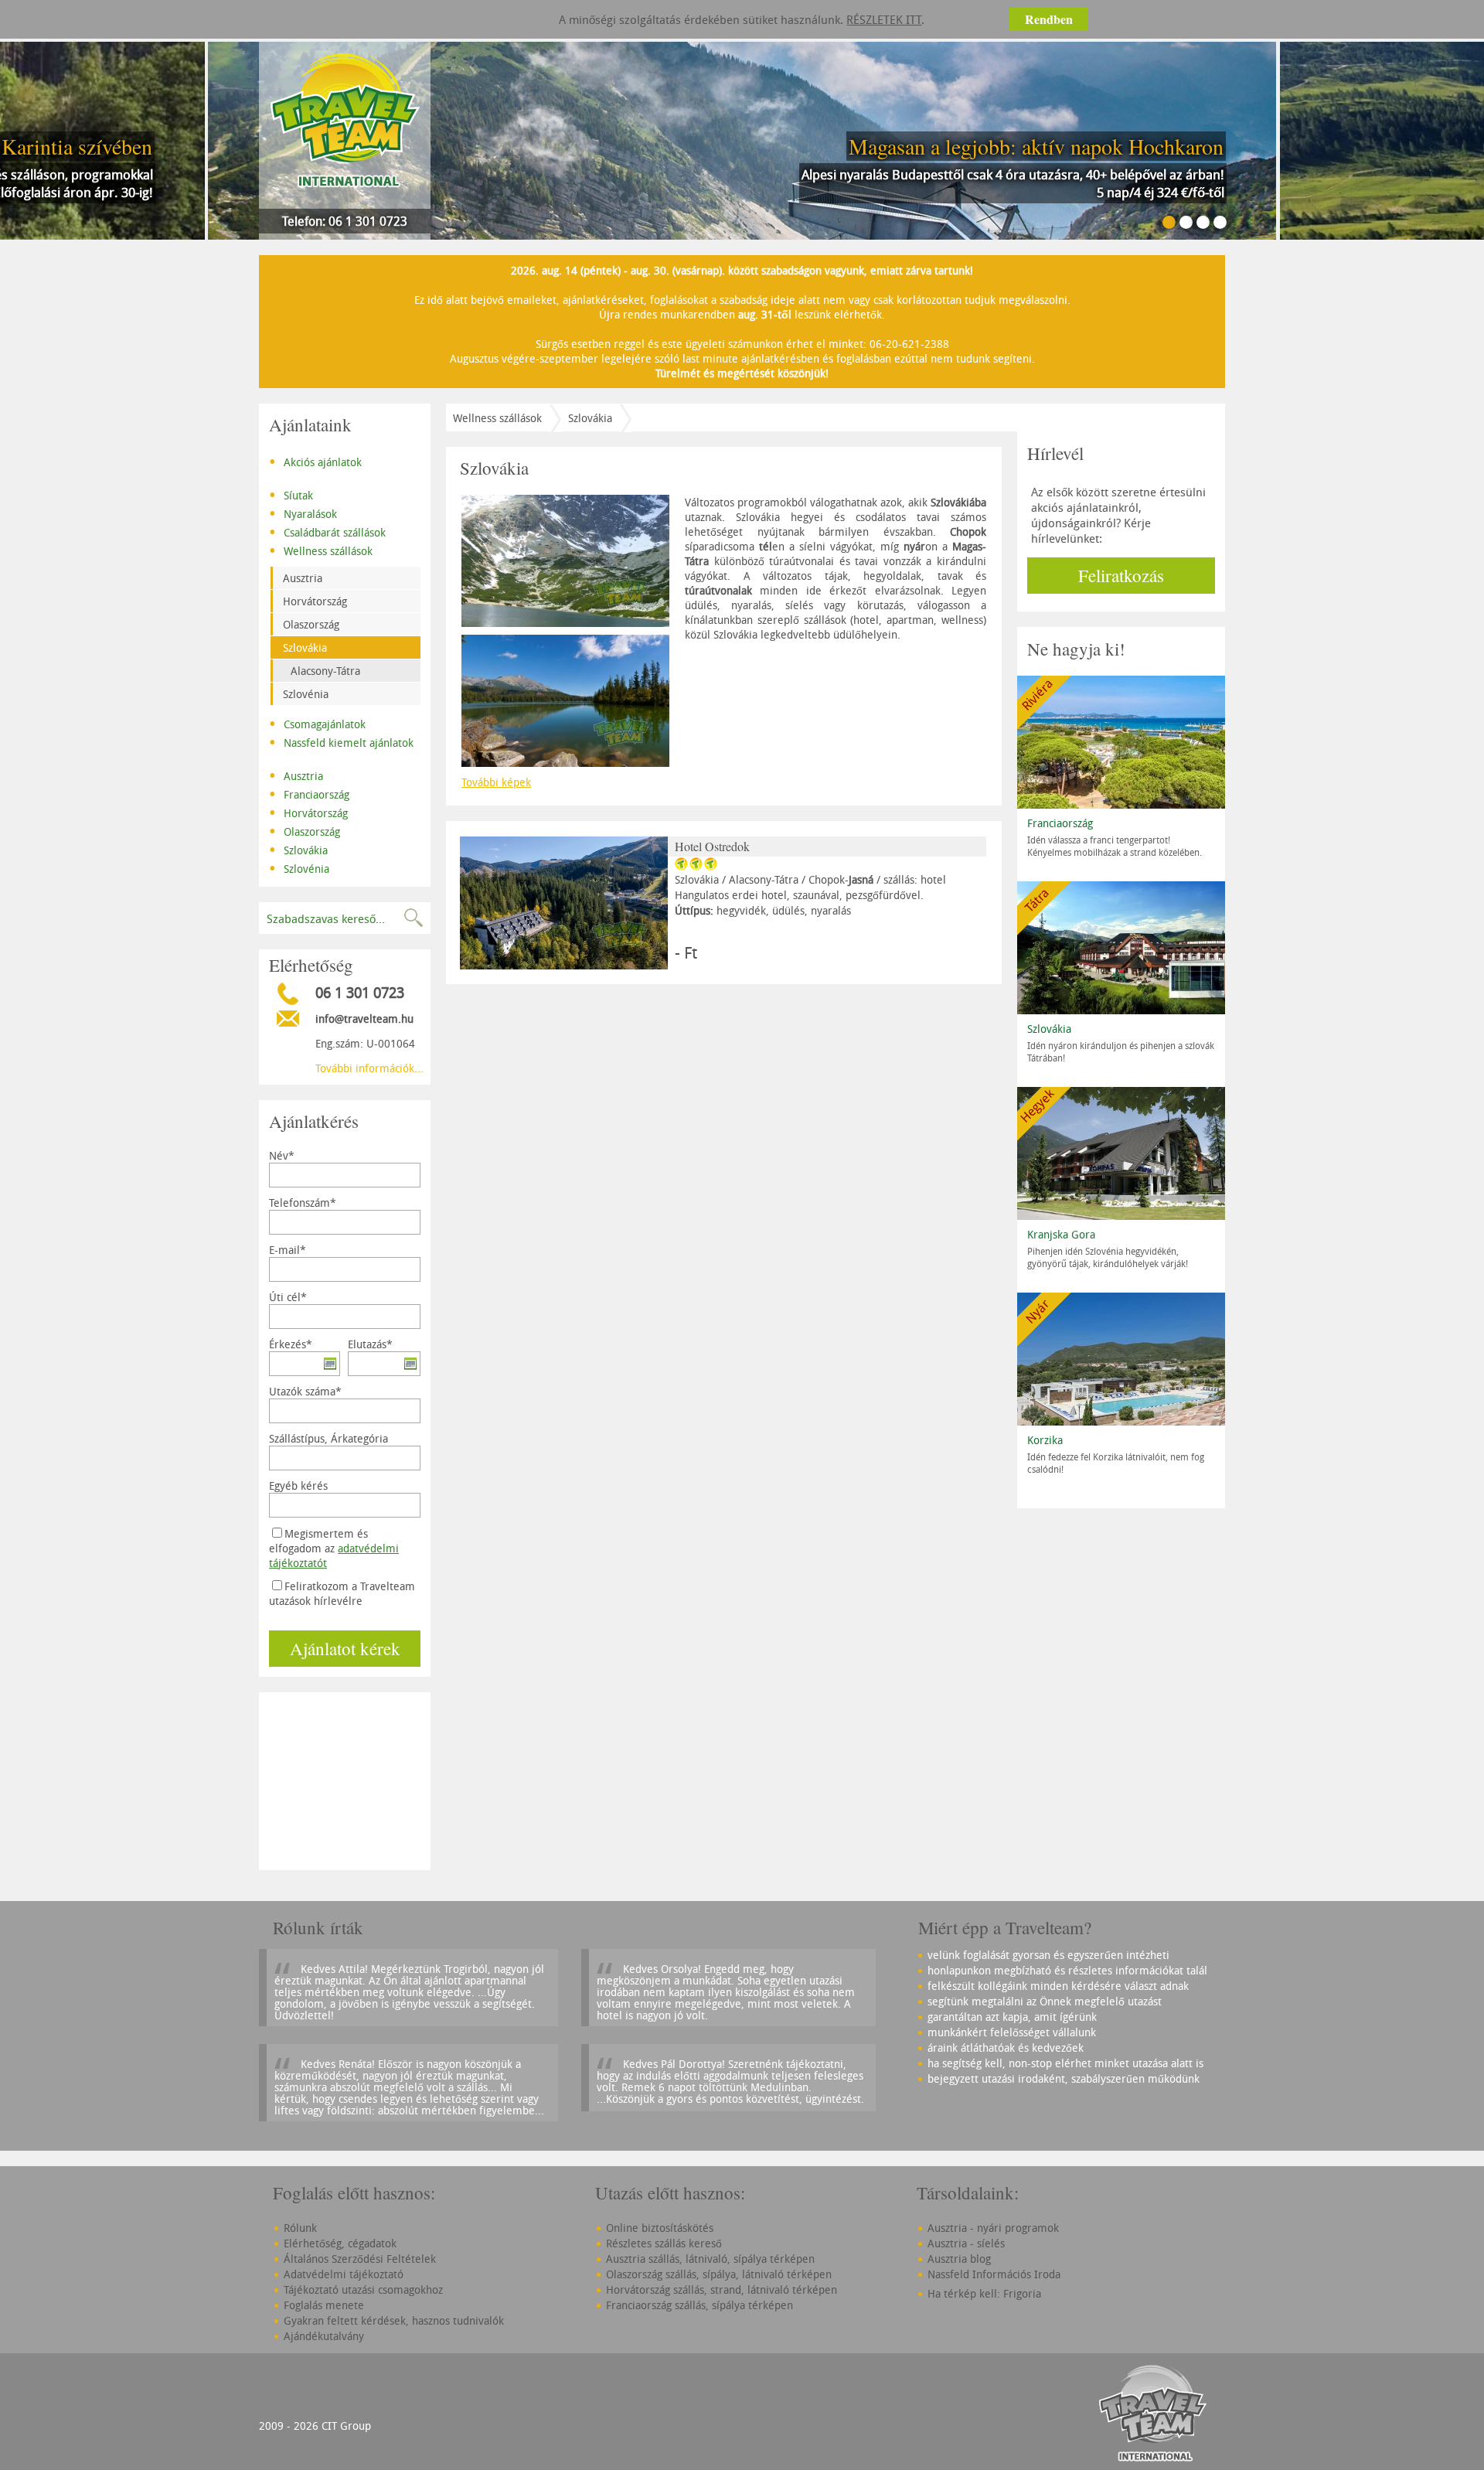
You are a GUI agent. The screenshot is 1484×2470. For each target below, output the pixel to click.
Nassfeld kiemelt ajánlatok (341, 741)
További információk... (369, 1068)
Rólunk (300, 2228)
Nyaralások (303, 513)
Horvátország (315, 601)
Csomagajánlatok (317, 723)
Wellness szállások (321, 550)
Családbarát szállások (327, 531)
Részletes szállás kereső (664, 2243)
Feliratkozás (1121, 575)
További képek (496, 782)
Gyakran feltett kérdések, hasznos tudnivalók (394, 2320)
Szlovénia (306, 694)
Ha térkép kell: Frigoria (984, 2293)
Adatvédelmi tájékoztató (344, 2274)
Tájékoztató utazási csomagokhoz (363, 2289)
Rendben (1049, 19)
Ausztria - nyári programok (993, 2228)
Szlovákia (305, 647)
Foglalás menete (324, 2305)
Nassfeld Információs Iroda (994, 2274)
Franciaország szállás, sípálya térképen (699, 2305)
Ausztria (303, 578)
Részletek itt (884, 19)
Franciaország (309, 793)
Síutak (291, 494)
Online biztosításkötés (660, 2228)
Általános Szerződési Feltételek (360, 2259)
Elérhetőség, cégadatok (340, 2243)
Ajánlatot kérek (345, 1648)
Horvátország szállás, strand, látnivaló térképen (722, 2289)
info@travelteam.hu (364, 1019)
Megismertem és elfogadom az (334, 1548)
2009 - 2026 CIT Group (315, 2426)
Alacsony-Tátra (325, 671)
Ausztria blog (959, 2259)
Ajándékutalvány (324, 2336)
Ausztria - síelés (966, 2243)
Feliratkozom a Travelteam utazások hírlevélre (342, 1593)
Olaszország (311, 624)
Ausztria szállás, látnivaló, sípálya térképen (710, 2259)
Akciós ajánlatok (315, 461)
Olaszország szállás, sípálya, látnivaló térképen (719, 2274)
